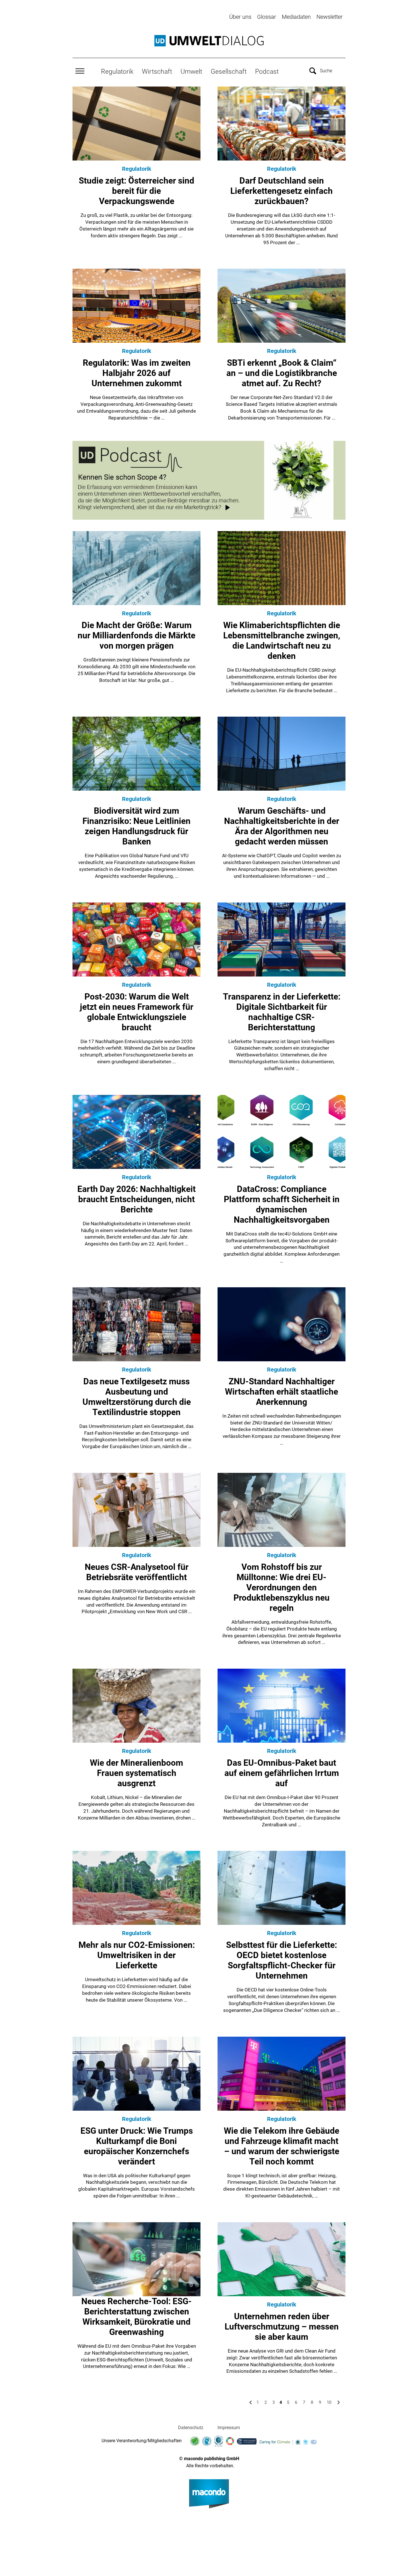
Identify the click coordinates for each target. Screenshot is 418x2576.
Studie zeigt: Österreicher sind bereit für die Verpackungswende (136, 191)
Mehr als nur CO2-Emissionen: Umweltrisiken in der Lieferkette (137, 1955)
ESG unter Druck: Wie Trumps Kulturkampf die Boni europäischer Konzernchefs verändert (137, 2146)
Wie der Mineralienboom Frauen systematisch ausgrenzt (136, 1773)
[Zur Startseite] (209, 41)
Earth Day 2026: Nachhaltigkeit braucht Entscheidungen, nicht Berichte (136, 1199)
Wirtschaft (157, 71)
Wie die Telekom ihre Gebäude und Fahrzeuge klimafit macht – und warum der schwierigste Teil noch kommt (282, 2146)
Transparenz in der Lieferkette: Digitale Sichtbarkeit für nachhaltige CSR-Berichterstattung (282, 1012)
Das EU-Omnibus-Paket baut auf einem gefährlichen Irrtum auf (282, 1773)
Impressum (229, 2428)
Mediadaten (296, 17)
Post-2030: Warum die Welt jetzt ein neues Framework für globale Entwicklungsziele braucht (137, 1012)
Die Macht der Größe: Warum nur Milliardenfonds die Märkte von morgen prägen (136, 635)
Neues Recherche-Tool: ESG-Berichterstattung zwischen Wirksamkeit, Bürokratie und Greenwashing (136, 2317)
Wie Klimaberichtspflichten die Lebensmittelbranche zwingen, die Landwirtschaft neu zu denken (282, 641)
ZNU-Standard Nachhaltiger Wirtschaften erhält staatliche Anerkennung (282, 1392)
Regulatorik (117, 71)
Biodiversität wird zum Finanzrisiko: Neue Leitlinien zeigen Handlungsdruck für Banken (136, 826)
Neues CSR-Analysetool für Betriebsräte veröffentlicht (137, 1572)
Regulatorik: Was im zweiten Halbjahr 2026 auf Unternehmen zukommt (137, 373)
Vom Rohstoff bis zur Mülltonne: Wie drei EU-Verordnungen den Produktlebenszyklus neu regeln (282, 1587)
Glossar (267, 17)
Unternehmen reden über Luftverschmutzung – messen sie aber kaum (282, 2327)
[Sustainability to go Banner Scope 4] (209, 480)
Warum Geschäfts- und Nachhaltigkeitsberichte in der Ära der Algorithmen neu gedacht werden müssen (282, 826)
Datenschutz (191, 2428)
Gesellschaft (229, 71)
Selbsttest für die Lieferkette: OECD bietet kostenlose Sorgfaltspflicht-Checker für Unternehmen (282, 1960)
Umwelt (191, 71)
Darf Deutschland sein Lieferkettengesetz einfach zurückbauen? (282, 191)
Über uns (240, 17)
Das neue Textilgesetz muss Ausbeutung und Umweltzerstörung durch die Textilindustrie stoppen (137, 1397)
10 (329, 2402)
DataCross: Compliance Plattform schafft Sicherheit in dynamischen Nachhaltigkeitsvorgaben (282, 1204)
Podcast (267, 71)
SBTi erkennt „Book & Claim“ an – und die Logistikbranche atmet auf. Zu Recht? (282, 373)
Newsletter (330, 17)
